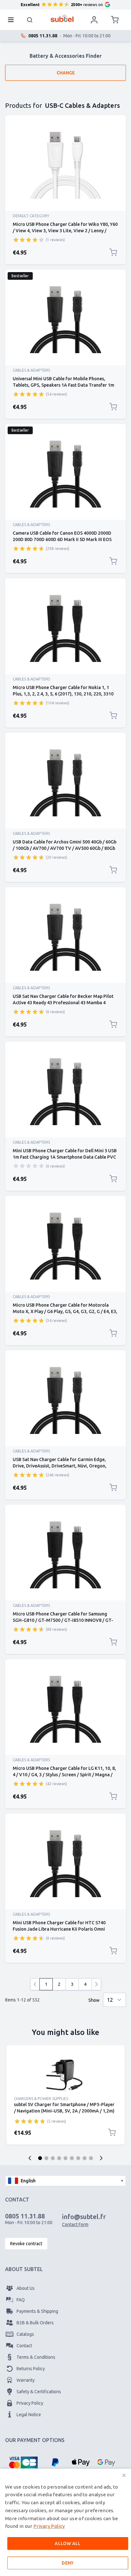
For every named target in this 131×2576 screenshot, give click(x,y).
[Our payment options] (23, 2462)
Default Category (31, 216)
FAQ (21, 2300)
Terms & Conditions (36, 2357)
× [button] (124, 2475)
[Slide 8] (85, 2158)
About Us (26, 2288)
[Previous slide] (30, 2158)
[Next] (96, 1984)
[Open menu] (13, 20)
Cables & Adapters (31, 370)
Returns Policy (31, 2369)
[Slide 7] (78, 2158)
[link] (35, 1984)
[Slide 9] (91, 2158)
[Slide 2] (46, 2158)
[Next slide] (101, 2158)
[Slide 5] (65, 2158)
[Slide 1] (40, 2158)
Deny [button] (68, 2563)
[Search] (30, 20)
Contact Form (75, 2224)
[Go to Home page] (62, 18)
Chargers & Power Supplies (41, 2099)
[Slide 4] (59, 2158)
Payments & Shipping (37, 2311)
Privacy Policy (30, 2403)
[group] (29, 240)
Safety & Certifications (39, 2392)
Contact (24, 2346)
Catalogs (25, 2334)
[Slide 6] (72, 2158)
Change (66, 73)
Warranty (26, 2380)
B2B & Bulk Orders (35, 2323)
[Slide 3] (53, 2158)
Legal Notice (29, 2415)
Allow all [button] (68, 2543)
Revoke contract (26, 2244)
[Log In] (94, 20)
